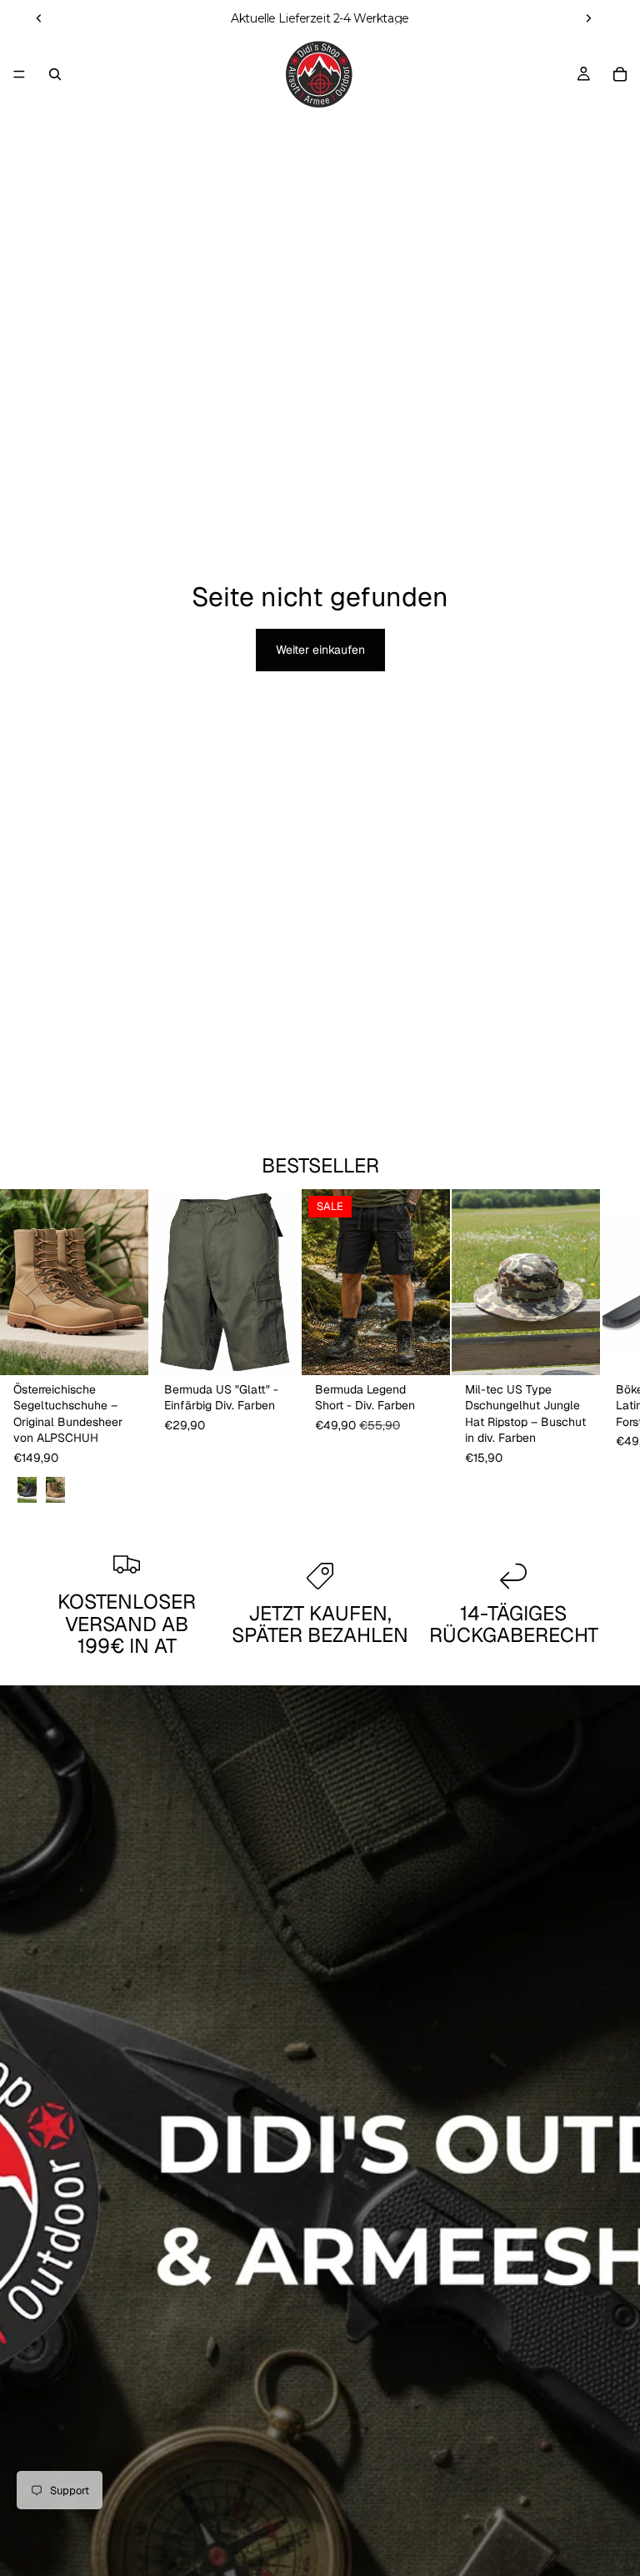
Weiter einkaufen (320, 650)
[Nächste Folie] (588, 18)
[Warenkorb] (620, 74)
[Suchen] (55, 74)
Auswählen (137, 1348)
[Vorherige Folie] (39, 18)
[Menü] (19, 74)
